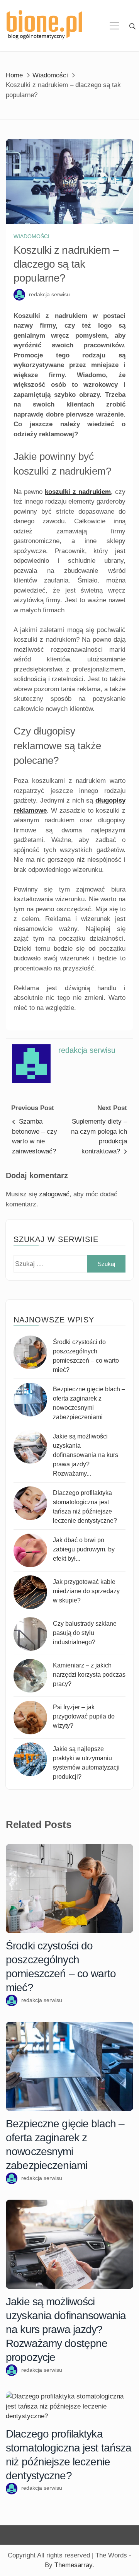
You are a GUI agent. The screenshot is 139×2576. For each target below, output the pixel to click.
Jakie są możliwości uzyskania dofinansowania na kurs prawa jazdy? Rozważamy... (86, 1455)
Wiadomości (31, 236)
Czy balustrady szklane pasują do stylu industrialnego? (85, 1633)
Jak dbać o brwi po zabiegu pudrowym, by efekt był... (84, 1549)
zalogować (54, 1194)
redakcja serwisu (49, 294)
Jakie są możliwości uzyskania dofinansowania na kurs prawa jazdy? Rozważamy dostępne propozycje (66, 2329)
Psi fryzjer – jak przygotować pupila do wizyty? (84, 1716)
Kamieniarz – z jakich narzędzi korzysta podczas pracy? (89, 1675)
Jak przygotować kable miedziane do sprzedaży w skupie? (86, 1591)
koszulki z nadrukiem (78, 492)
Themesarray (73, 2565)
